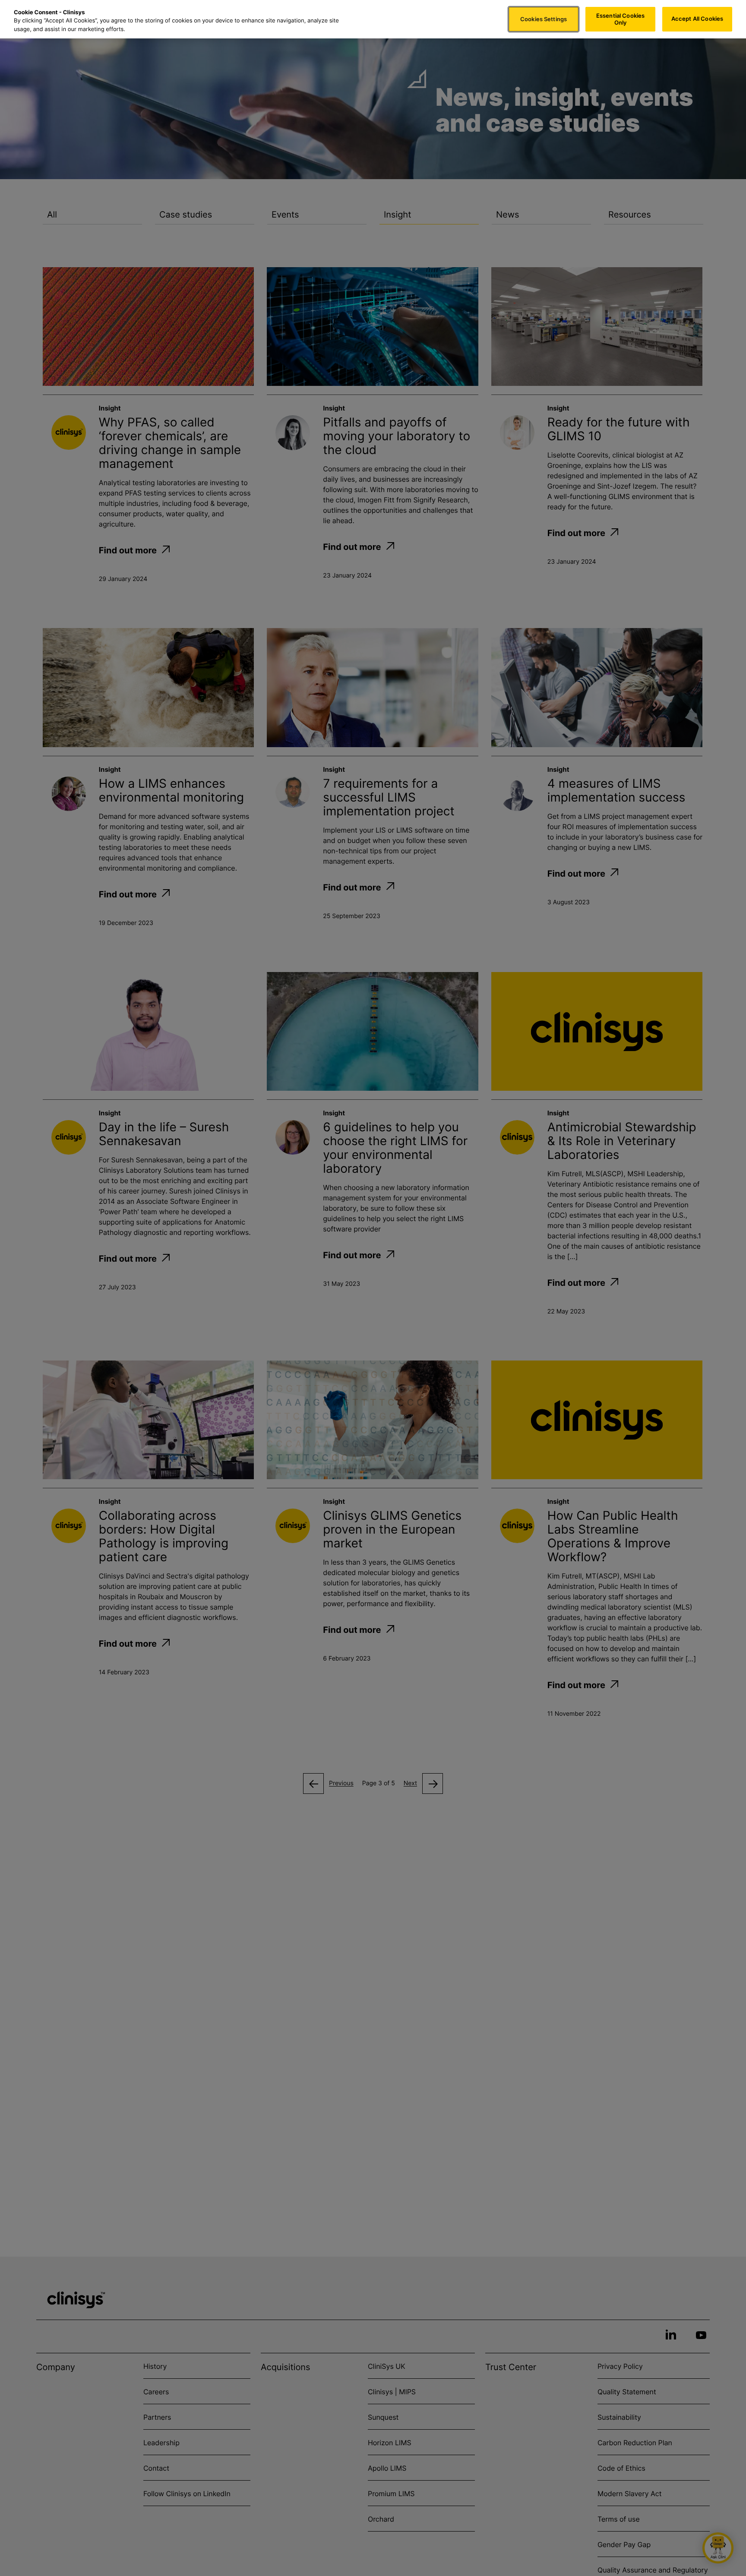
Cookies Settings (544, 19)
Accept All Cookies (697, 19)
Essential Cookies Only (620, 19)
